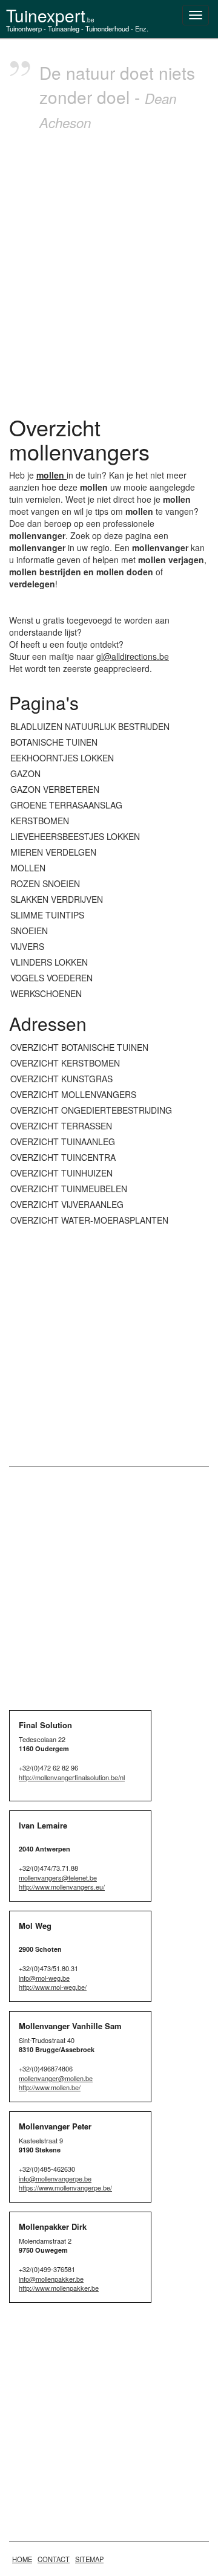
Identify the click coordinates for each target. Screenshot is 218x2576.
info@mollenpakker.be (51, 2279)
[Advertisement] (109, 270)
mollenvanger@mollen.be (56, 2078)
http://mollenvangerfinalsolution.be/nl (72, 1777)
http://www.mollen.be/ (50, 2087)
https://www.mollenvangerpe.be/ (65, 2187)
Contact (54, 2559)
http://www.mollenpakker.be (59, 2288)
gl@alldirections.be (133, 656)
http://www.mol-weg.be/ (53, 1987)
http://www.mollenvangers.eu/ (62, 1887)
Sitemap (89, 2559)
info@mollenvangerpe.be (55, 2178)
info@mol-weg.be (44, 1978)
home (22, 2559)
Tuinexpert (50, 15)
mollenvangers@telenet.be (58, 1877)
